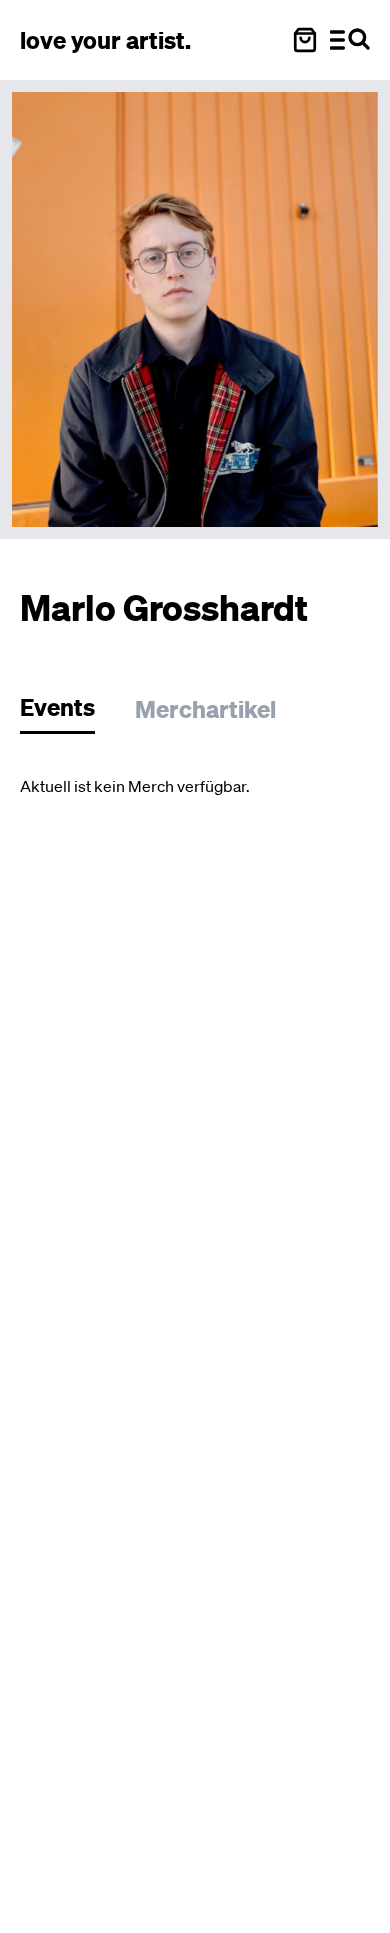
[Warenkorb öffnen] (305, 40)
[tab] (67, 712)
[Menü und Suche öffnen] (350, 40)
